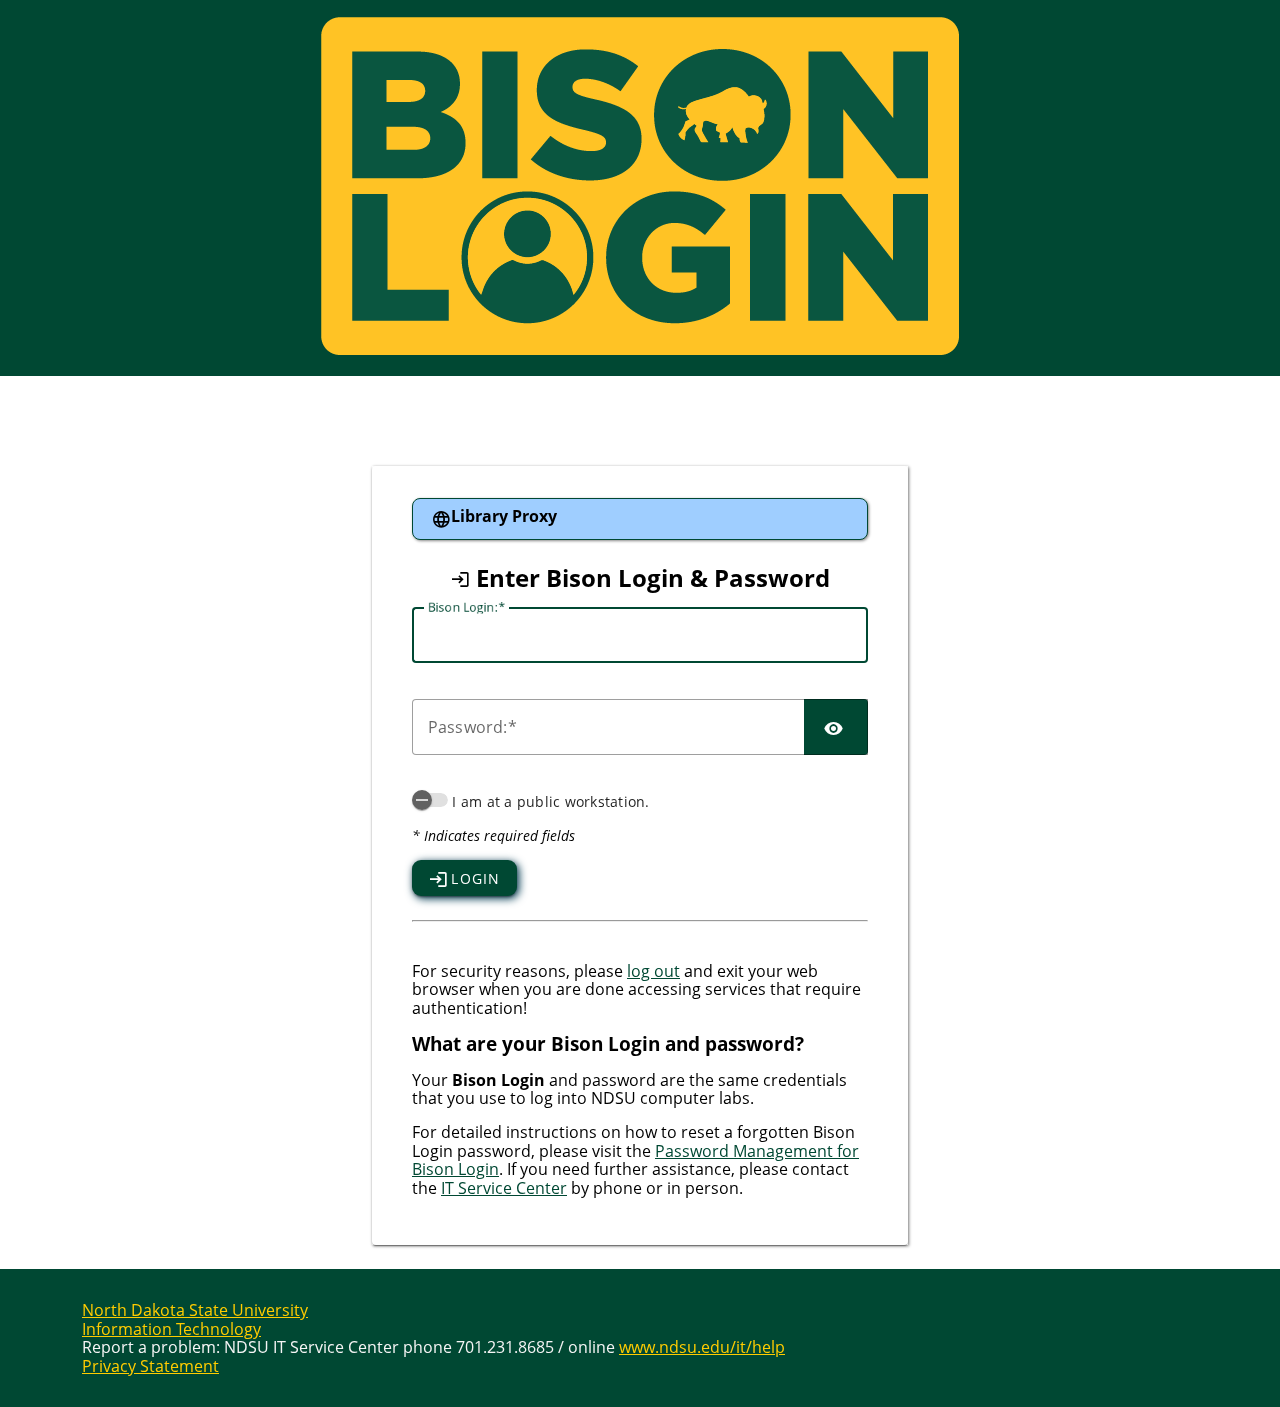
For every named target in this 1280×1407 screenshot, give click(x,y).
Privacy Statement (150, 1366)
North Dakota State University (195, 1310)
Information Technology (171, 1329)
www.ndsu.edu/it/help (702, 1347)
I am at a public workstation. (550, 801)
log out (653, 971)
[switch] (430, 800)
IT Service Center (504, 1188)
